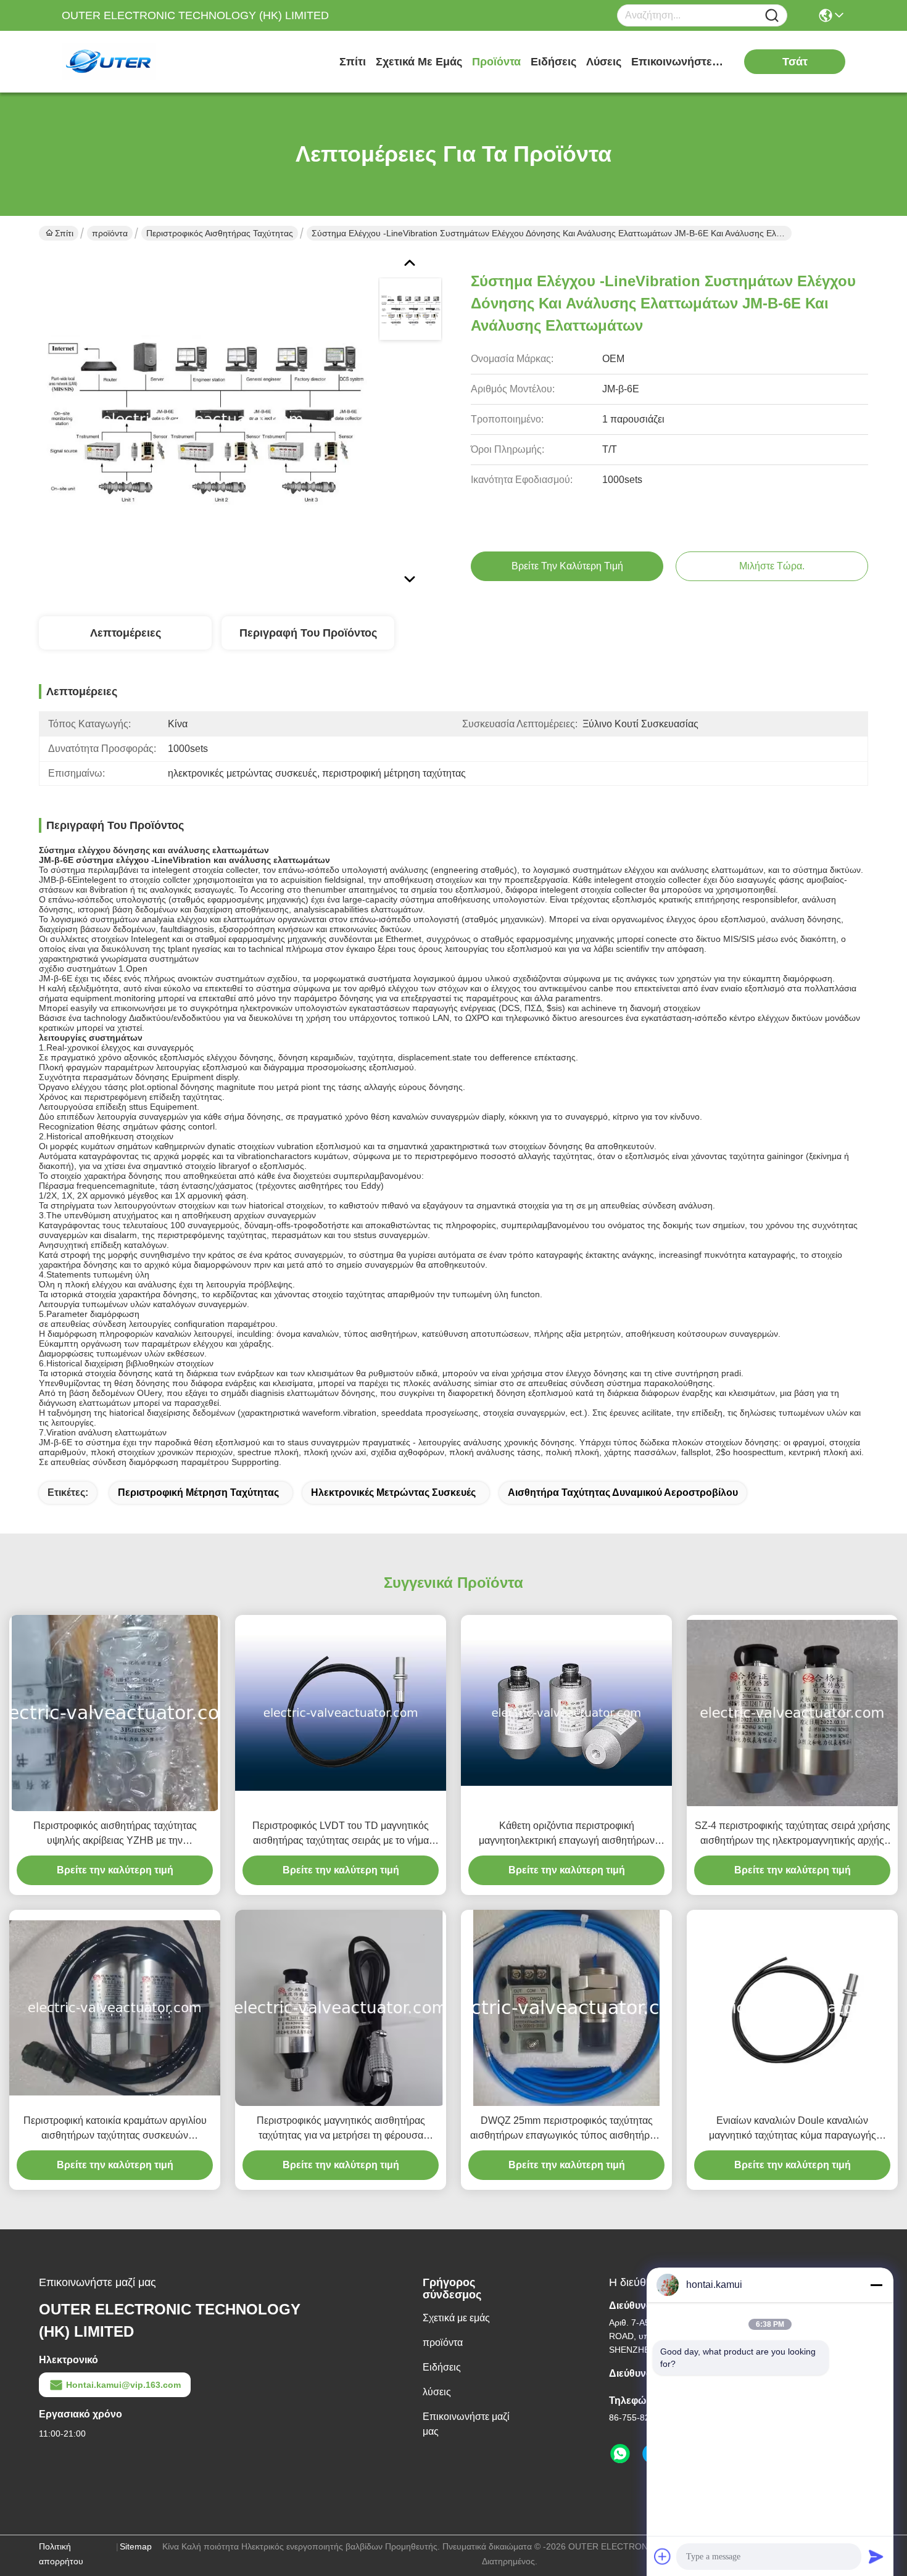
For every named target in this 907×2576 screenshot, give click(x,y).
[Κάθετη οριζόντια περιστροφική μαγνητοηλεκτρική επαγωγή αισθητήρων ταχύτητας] (566, 1713)
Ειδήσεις (553, 62)
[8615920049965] (620, 2454)
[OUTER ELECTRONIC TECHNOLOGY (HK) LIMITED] (130, 62)
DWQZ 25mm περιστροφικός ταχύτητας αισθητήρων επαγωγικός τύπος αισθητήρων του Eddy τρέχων (566, 2129)
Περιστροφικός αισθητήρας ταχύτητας (220, 233)
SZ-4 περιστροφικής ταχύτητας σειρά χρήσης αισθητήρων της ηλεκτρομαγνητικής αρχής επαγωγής (793, 1834)
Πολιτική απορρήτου (61, 2554)
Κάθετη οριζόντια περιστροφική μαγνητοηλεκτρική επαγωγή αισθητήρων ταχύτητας (567, 1834)
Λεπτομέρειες (126, 633)
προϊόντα (496, 62)
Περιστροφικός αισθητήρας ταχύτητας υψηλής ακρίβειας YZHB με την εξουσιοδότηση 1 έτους (115, 1834)
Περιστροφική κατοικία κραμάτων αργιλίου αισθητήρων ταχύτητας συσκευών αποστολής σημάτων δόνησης (115, 2129)
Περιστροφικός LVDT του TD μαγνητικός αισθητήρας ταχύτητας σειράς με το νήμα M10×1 (341, 1834)
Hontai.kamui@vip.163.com (123, 2385)
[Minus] (876, 2285)
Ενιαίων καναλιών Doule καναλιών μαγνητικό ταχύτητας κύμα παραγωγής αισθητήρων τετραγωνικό (793, 2129)
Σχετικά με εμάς (419, 62)
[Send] (876, 2556)
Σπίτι (353, 62)
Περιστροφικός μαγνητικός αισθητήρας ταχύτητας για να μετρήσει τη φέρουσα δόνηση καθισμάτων (341, 2129)
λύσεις (604, 62)
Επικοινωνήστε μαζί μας (677, 62)
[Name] (772, 16)
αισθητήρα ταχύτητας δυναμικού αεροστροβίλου (623, 1492)
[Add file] (663, 2556)
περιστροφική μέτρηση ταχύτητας (198, 1492)
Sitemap (136, 2546)
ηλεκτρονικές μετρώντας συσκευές (393, 1492)
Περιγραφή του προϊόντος (308, 633)
